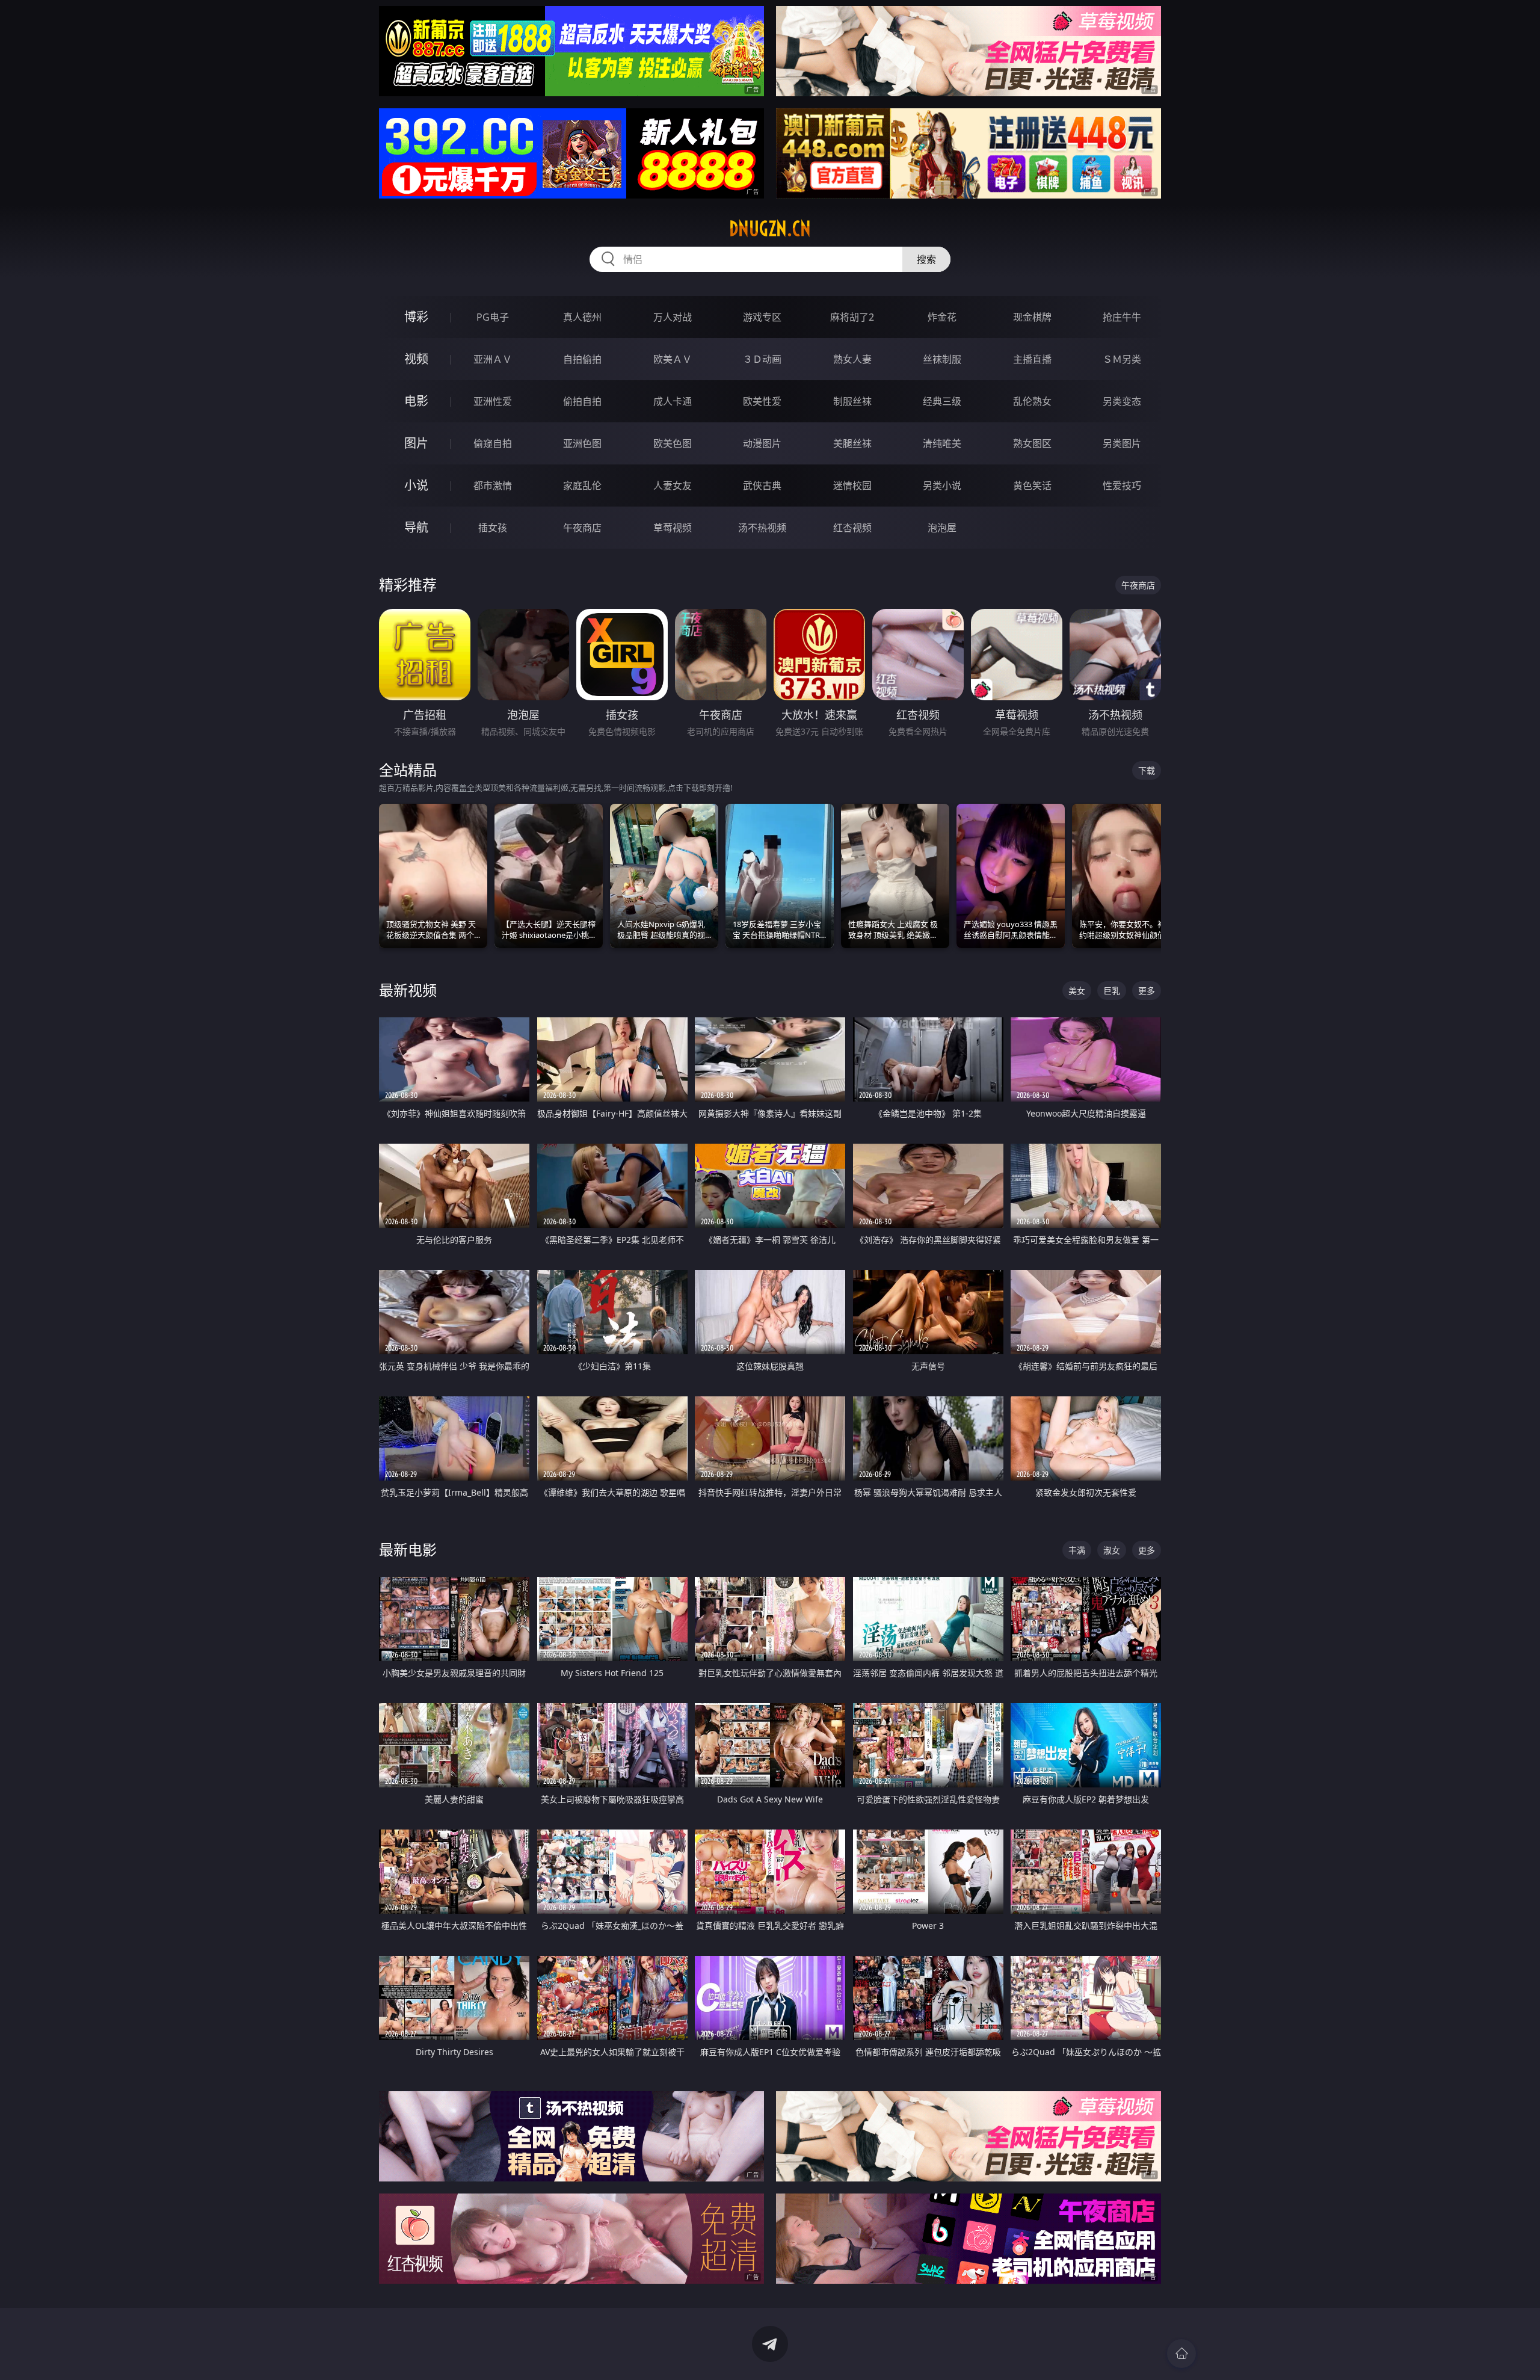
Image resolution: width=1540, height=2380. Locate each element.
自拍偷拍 (582, 359)
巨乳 (1112, 991)
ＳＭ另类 (1122, 359)
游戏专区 (762, 317)
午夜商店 (582, 528)
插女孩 (493, 528)
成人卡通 (673, 401)
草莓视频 (673, 528)
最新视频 (408, 990)
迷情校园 (852, 486)
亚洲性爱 (493, 401)
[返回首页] (1181, 2354)
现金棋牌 (1032, 317)
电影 (416, 401)
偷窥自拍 (493, 443)
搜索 (926, 259)
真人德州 (582, 317)
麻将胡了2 (852, 317)
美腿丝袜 (852, 443)
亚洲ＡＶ (493, 359)
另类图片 (1122, 443)
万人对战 (673, 317)
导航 (416, 527)
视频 (416, 359)
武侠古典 (762, 486)
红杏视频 (852, 528)
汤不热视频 (762, 528)
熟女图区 (1032, 443)
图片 (416, 443)
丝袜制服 (942, 359)
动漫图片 (762, 443)
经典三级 (942, 401)
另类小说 (942, 486)
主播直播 (1032, 359)
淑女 (1112, 1550)
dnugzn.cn (770, 229)
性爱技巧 (1122, 486)
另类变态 (1122, 401)
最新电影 (408, 1549)
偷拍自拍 (582, 401)
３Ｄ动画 (762, 359)
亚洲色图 (582, 443)
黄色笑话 (1032, 486)
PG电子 (493, 317)
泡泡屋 (942, 528)
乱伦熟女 (1032, 401)
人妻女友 (673, 486)
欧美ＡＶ (673, 359)
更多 (1147, 991)
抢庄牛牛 (1122, 317)
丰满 (1077, 1550)
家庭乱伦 (582, 486)
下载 (1147, 770)
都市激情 (493, 486)
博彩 (416, 317)
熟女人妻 (852, 359)
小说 (416, 485)
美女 (1077, 991)
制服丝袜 (852, 401)
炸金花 (942, 317)
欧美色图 (673, 443)
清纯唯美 (942, 443)
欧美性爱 (762, 401)
